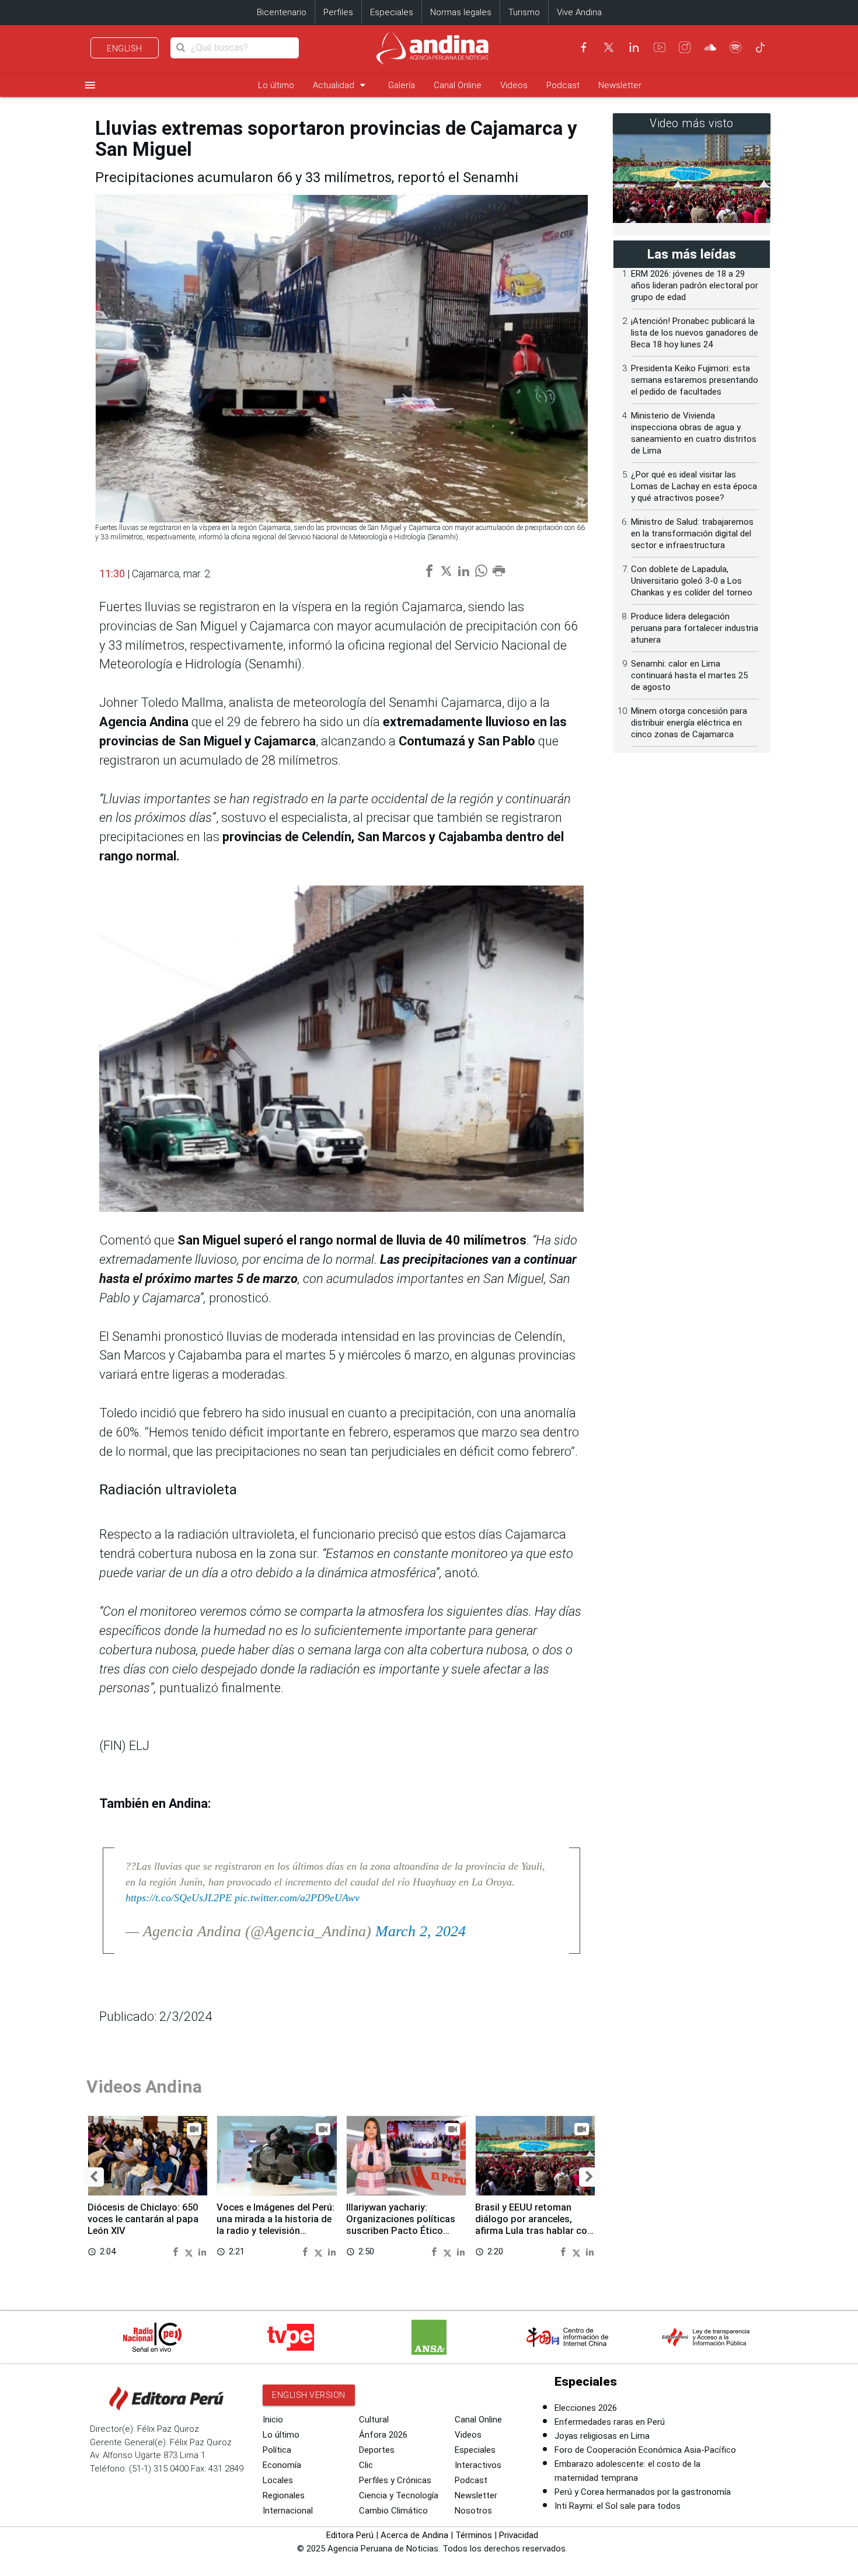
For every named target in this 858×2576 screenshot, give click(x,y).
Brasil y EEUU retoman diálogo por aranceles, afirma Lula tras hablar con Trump (534, 2225)
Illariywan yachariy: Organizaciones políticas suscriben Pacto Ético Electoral (401, 2225)
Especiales (392, 12)
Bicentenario (282, 12)
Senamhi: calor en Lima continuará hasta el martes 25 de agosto (689, 675)
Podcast (563, 85)
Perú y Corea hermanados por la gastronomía (643, 2492)
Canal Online (458, 85)
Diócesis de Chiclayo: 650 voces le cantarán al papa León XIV (143, 2219)
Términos (474, 2535)
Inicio (273, 2420)
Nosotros (473, 2511)
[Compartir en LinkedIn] (202, 2251)
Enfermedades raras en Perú (610, 2422)
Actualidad (341, 85)
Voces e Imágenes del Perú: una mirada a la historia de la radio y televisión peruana (275, 2225)
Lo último (276, 85)
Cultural (374, 2420)
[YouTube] (660, 47)
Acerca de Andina (414, 2535)
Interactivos (478, 2465)
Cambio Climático (393, 2511)
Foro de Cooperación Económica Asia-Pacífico (645, 2450)
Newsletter (620, 85)
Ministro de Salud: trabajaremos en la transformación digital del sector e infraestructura (692, 534)
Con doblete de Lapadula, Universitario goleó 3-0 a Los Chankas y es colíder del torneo (692, 581)
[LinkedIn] (634, 47)
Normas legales (461, 12)
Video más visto (692, 123)
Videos (514, 85)
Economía (282, 2465)
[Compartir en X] (190, 2251)
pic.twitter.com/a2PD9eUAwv (297, 1898)
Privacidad (519, 2535)
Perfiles (338, 12)
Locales (278, 2480)
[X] (609, 47)
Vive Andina (579, 12)
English (125, 48)
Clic (366, 2465)
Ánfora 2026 (383, 2435)
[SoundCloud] (710, 47)
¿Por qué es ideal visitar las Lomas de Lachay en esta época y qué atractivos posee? (694, 486)
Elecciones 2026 (586, 2408)
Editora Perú (350, 2535)
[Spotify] (735, 47)
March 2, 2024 (421, 1931)
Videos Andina (144, 2087)
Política (277, 2450)
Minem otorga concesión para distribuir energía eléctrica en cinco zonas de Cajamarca (689, 723)
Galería (402, 85)
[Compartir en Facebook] (177, 2251)
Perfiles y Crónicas (395, 2480)
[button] (94, 2177)
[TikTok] (761, 47)
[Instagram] (685, 47)
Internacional (288, 2511)
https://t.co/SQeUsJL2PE (179, 1898)
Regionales (284, 2495)
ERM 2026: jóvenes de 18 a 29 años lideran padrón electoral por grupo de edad (695, 285)
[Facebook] (584, 47)
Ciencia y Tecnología (399, 2495)
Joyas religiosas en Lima (602, 2436)
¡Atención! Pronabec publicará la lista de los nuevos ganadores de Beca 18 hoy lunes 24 (695, 333)
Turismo (524, 12)
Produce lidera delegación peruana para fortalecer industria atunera (695, 628)
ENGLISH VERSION (309, 2395)
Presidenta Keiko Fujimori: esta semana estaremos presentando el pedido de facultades (695, 380)
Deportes (377, 2450)
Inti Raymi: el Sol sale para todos (618, 2506)
